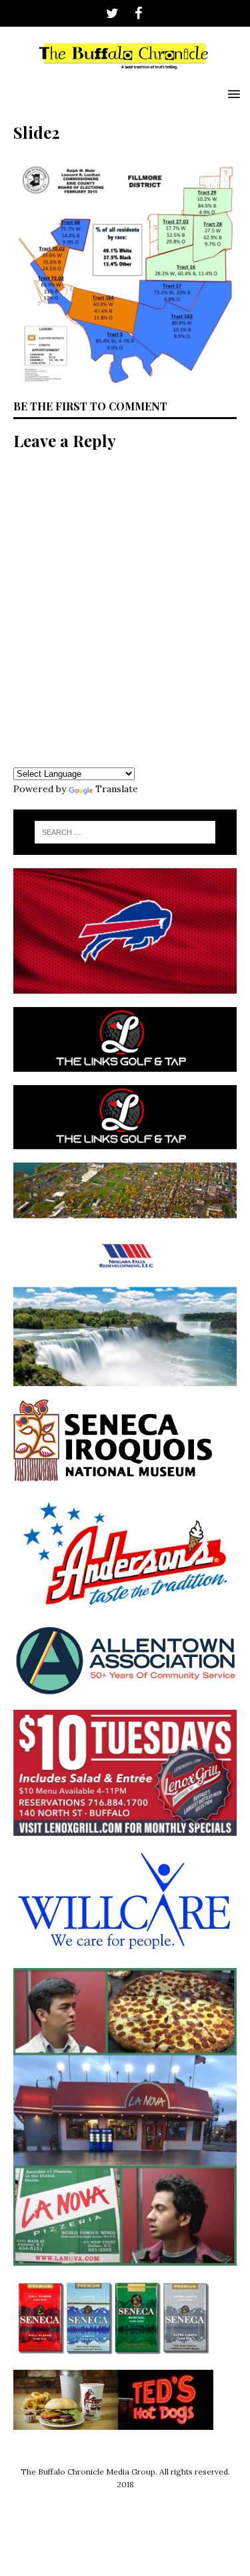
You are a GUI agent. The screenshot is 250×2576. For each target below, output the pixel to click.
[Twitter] (112, 13)
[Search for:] (125, 832)
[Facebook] (138, 13)
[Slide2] (125, 379)
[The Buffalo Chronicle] (125, 73)
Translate (117, 789)
